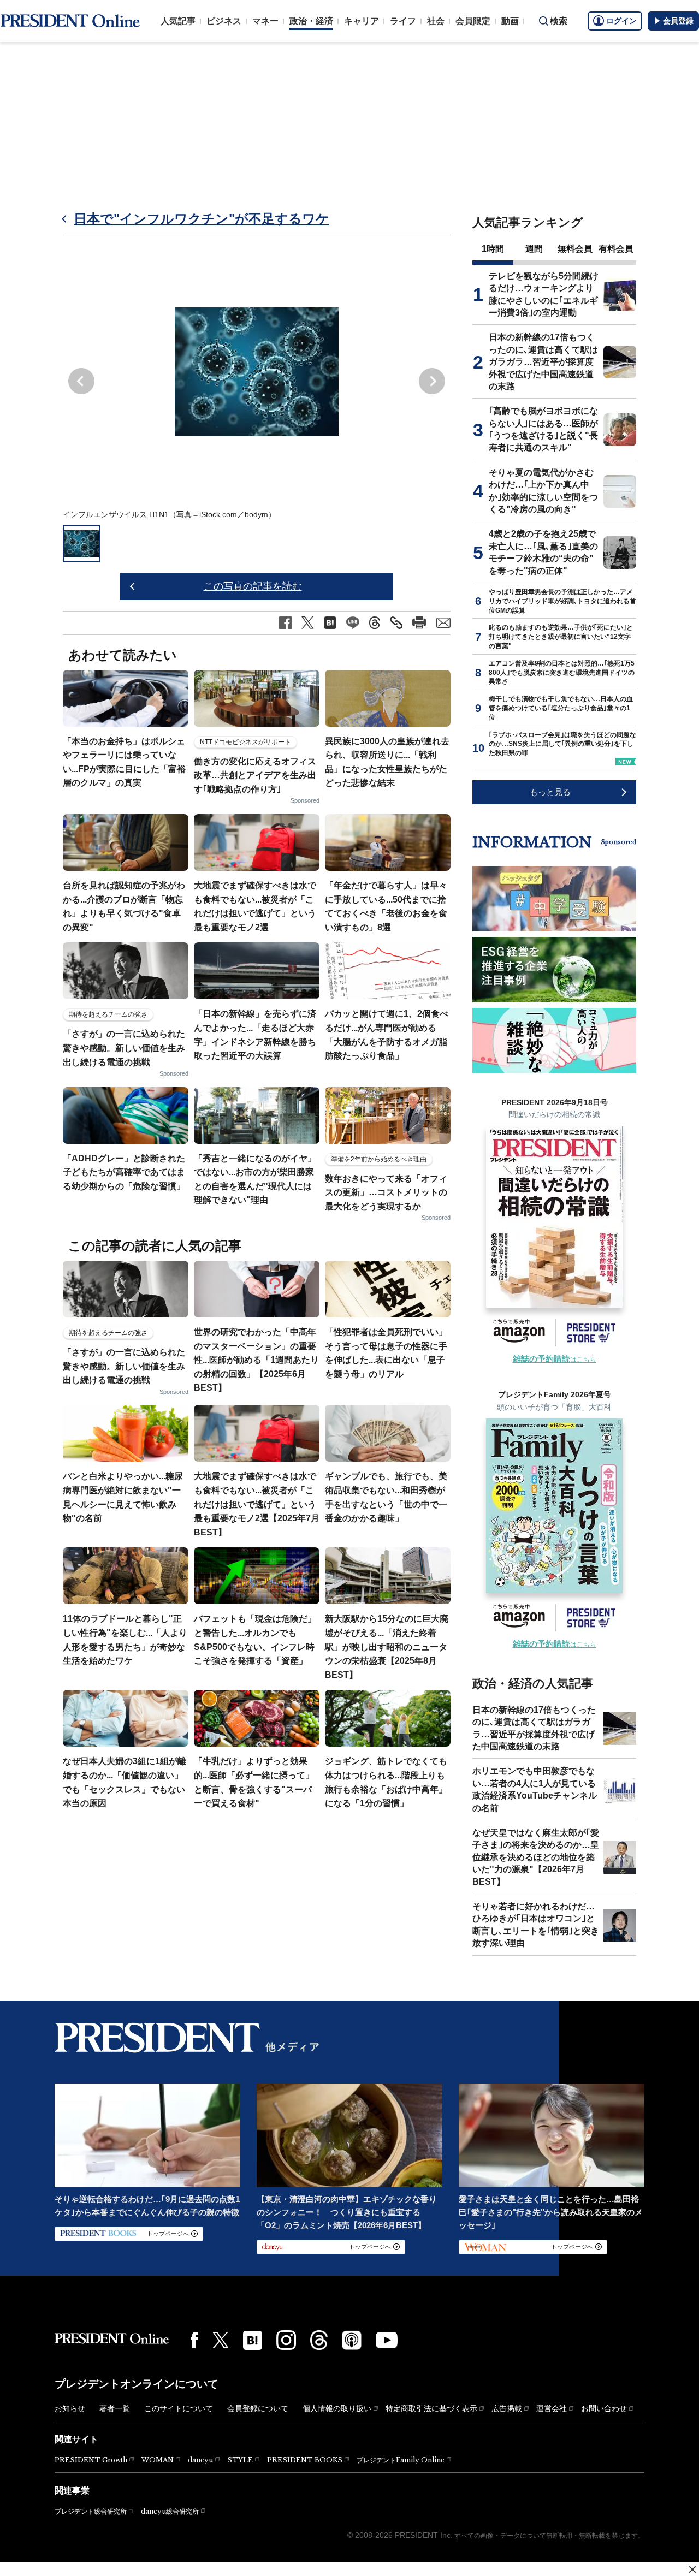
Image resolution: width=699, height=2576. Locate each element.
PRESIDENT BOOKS (305, 2460)
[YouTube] (387, 2340)
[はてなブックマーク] (253, 2340)
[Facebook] (194, 2340)
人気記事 (178, 21)
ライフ (403, 21)
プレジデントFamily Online (401, 2460)
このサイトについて (179, 2408)
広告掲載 (507, 2408)
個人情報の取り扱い (337, 2408)
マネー (265, 21)
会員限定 (473, 21)
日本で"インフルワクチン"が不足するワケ (202, 219)
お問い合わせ (604, 2408)
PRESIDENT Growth (91, 2460)
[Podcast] (352, 2340)
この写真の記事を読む (253, 586)
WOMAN (158, 2460)
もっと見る (550, 792)
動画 (510, 21)
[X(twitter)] (221, 2340)
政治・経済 (311, 21)
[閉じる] (692, 2569)
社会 (436, 21)
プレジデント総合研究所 (91, 2512)
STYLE (240, 2460)
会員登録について (258, 2408)
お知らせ (70, 2408)
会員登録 (678, 21)
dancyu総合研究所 (170, 2511)
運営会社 (552, 2408)
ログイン (621, 21)
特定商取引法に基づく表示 (431, 2408)
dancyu (200, 2460)
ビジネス (224, 21)
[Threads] (319, 2340)
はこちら (555, 1360)
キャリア (362, 21)
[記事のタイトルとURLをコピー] (396, 623)
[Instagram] (286, 2340)
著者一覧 (115, 2408)
